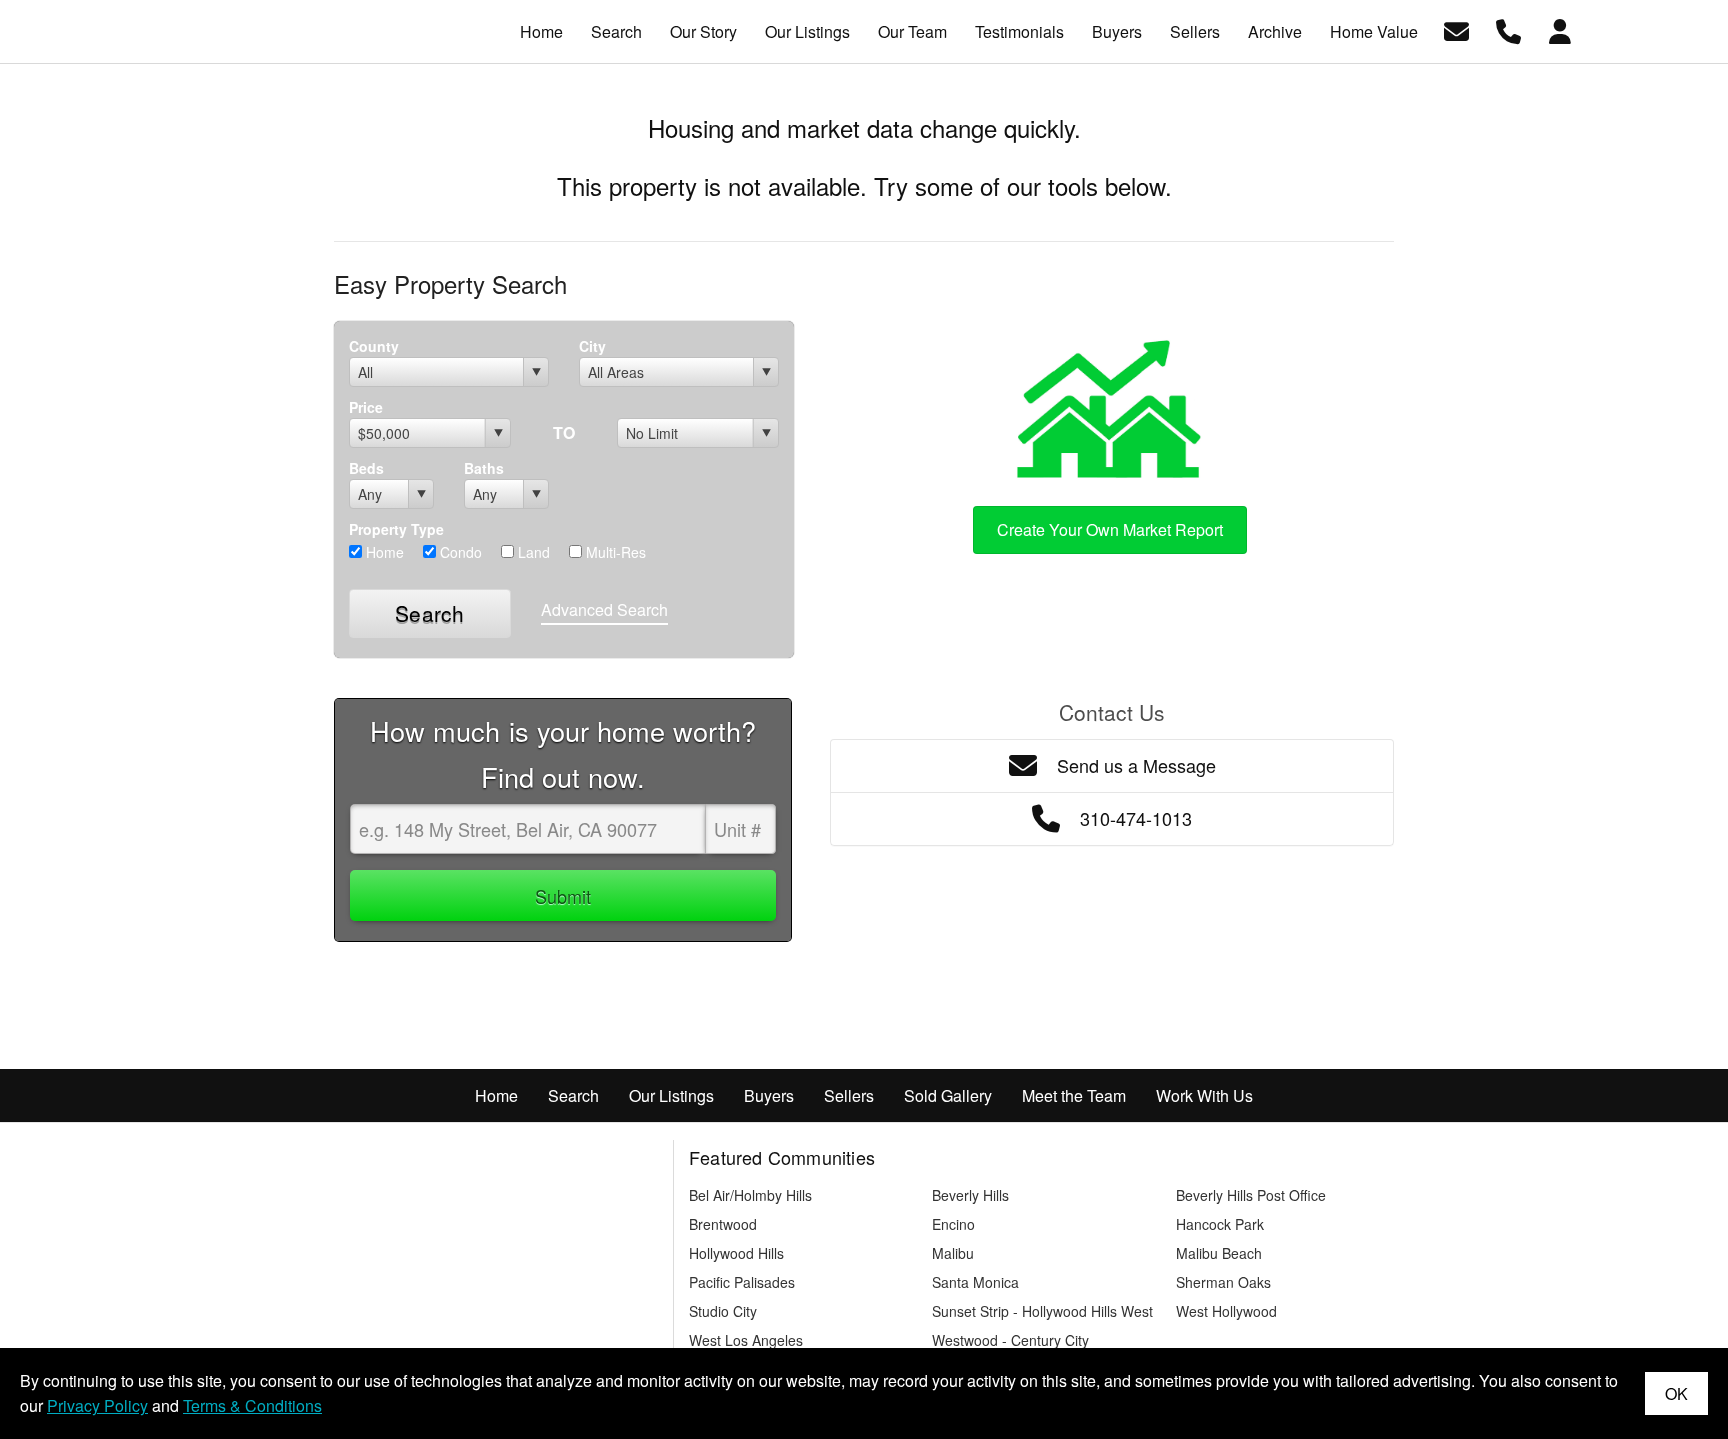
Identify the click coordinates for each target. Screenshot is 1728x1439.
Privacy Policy (97, 1405)
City (592, 346)
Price (366, 407)
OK (1676, 1393)
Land (532, 552)
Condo (459, 552)
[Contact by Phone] (1508, 29)
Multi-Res (614, 552)
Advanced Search (604, 609)
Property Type (396, 529)
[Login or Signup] (1560, 29)
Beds (366, 468)
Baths (484, 468)
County (374, 346)
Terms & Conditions (252, 1405)
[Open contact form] (1456, 29)
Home (383, 552)
